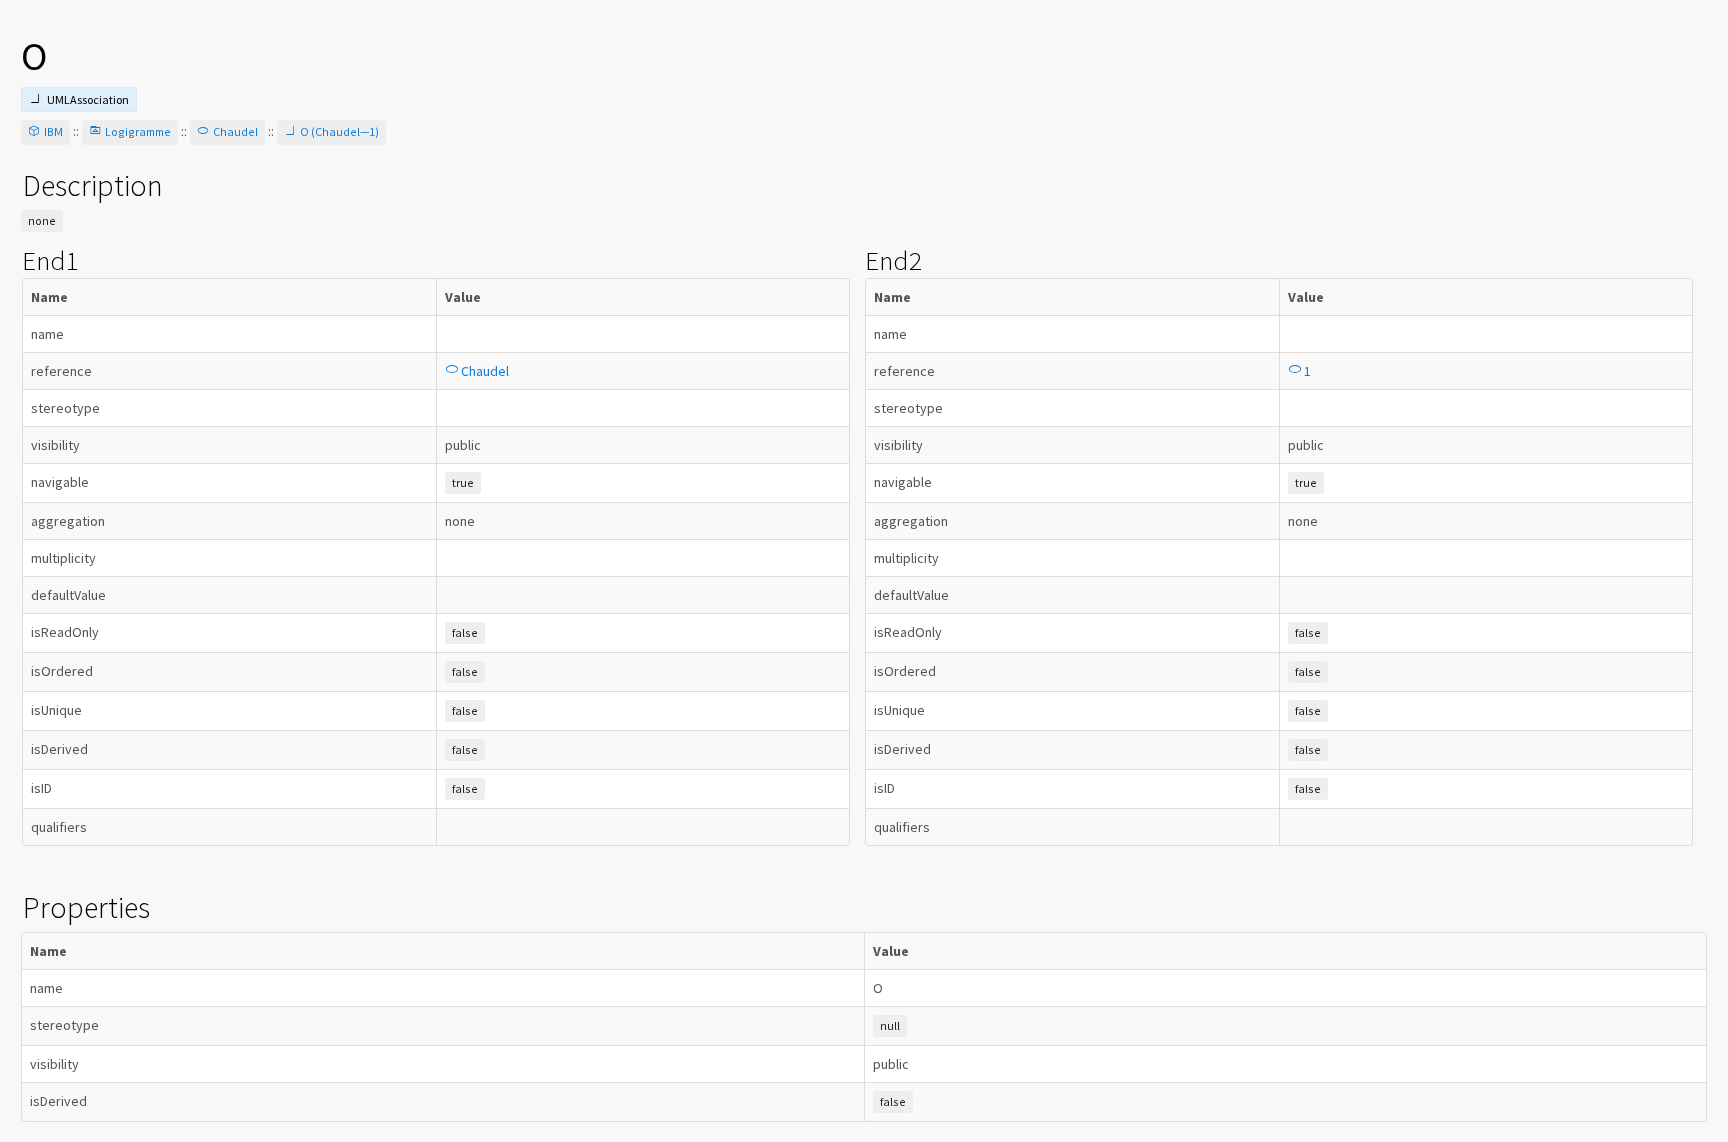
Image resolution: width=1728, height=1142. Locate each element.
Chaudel (235, 131)
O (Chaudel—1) (339, 131)
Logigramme (138, 131)
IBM (53, 131)
